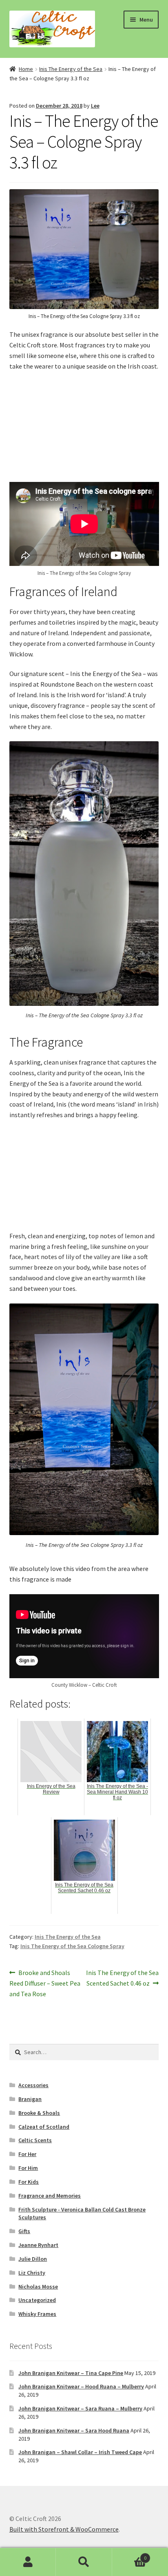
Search (84, 2562)
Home (26, 69)
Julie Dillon (33, 2259)
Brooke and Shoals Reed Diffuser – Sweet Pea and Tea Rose (45, 1983)
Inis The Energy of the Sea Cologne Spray (72, 1946)
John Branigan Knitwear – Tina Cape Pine (71, 2373)
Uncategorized (37, 2300)
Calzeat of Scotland (44, 2127)
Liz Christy (32, 2273)
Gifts (24, 2231)
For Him (28, 2168)
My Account (28, 2562)
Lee (95, 106)
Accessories (33, 2085)
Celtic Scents (35, 2140)
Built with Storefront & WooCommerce (64, 2529)
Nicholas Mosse (38, 2287)
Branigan (30, 2099)
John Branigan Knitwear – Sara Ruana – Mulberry (80, 2408)
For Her (27, 2154)
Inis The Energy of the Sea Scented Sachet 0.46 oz (122, 1978)
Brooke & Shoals (39, 2113)
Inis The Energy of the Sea (71, 69)
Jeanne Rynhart (38, 2245)
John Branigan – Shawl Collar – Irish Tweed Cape (80, 2452)
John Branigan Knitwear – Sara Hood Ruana (74, 2430)
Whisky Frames (37, 2314)
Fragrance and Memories (50, 2196)
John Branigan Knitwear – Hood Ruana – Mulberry (81, 2386)
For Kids (29, 2182)
